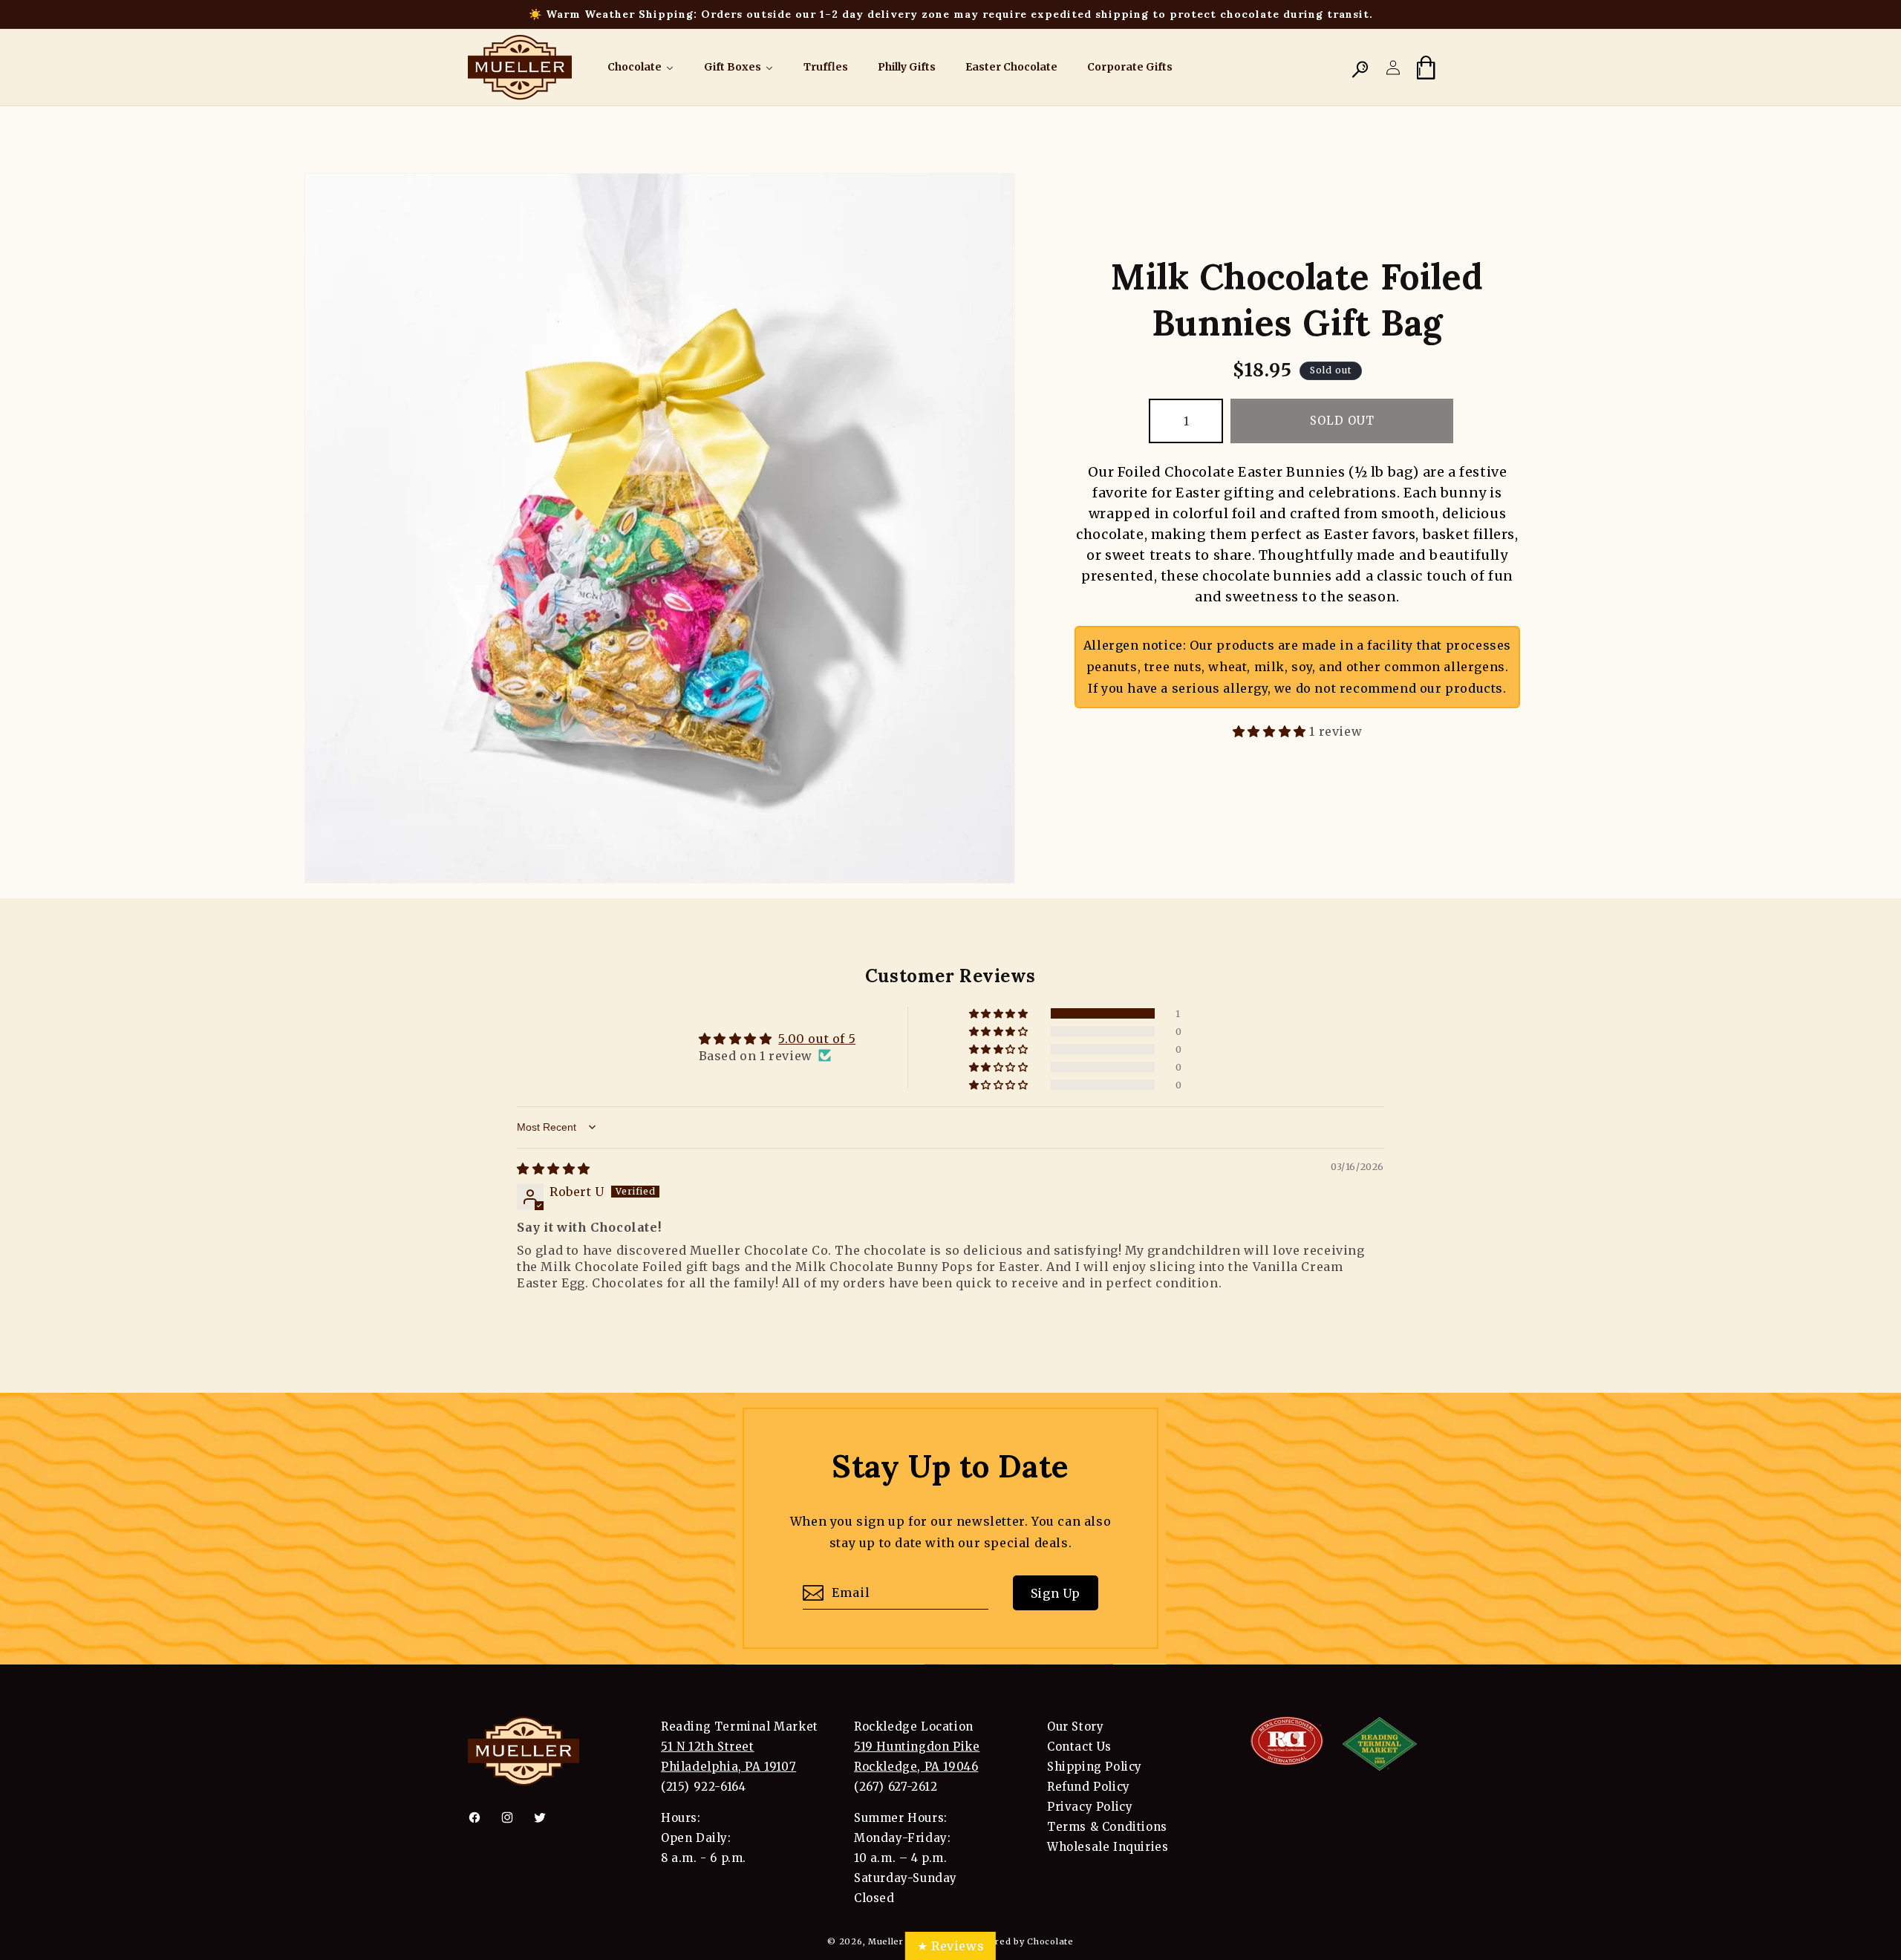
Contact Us (1079, 1747)
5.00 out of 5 (817, 1039)
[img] (554, 1169)
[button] (1360, 68)
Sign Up (1056, 1593)
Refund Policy (1089, 1787)
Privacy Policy (1090, 1807)
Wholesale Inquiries (1108, 1847)
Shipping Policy (1095, 1767)
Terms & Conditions (1107, 1827)
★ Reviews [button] (950, 1946)
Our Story (1075, 1727)
